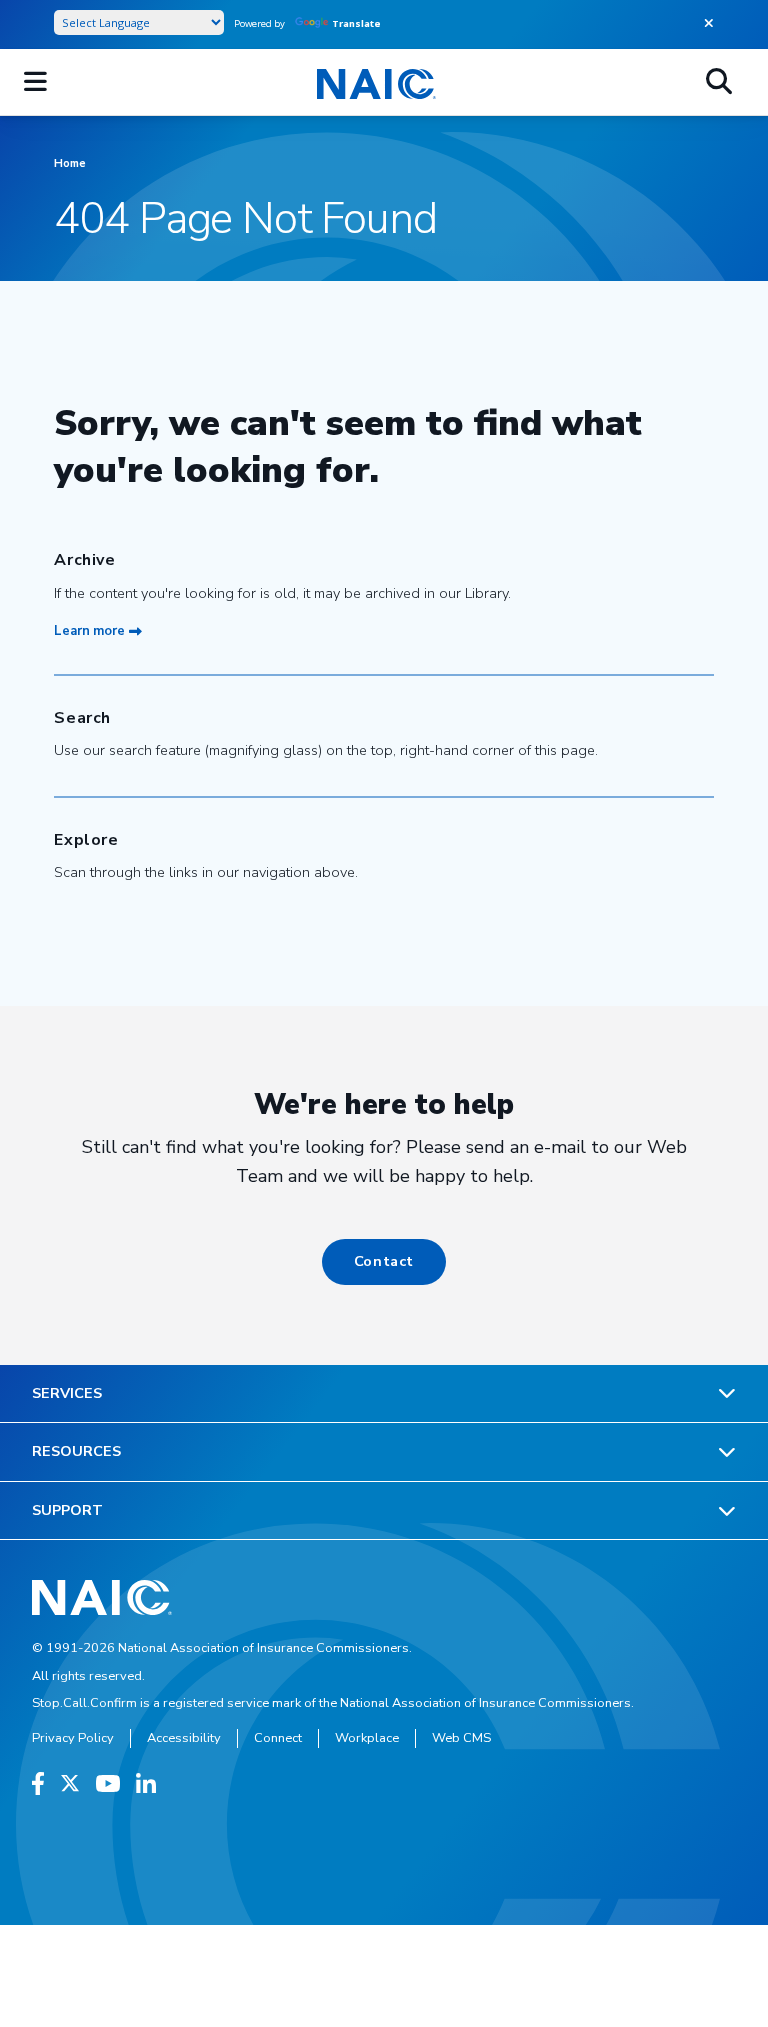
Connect (278, 1738)
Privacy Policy (73, 1738)
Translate (356, 23)
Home (70, 163)
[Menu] (35, 82)
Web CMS (461, 1738)
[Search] (719, 82)
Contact (384, 1261)
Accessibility (184, 1738)
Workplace (367, 1738)
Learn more (89, 631)
